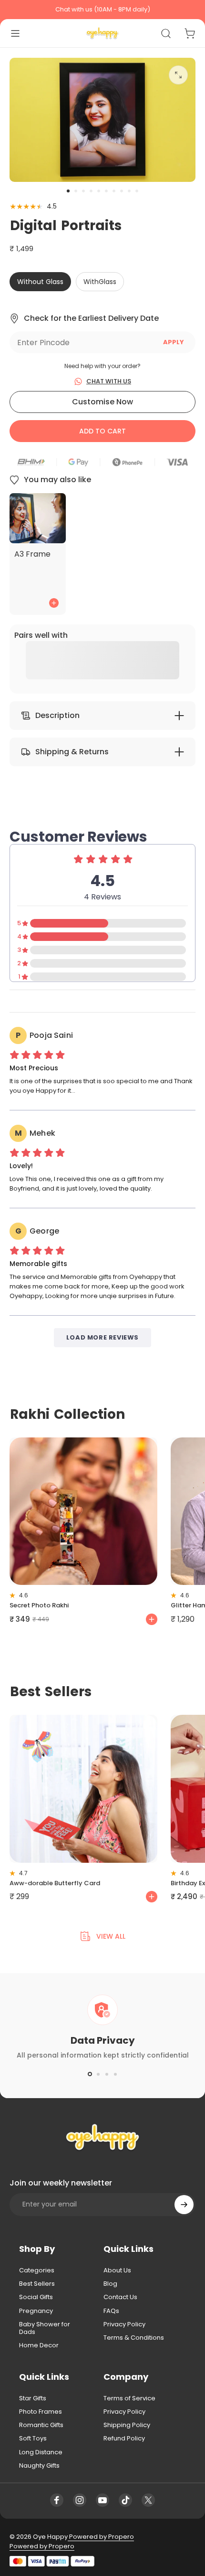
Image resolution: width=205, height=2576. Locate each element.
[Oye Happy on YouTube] (102, 2500)
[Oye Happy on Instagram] (80, 2500)
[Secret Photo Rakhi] (83, 1511)
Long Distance (41, 2452)
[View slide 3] (107, 2074)
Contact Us (120, 2297)
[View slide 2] (98, 2074)
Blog (110, 2284)
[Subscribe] (184, 2205)
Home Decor (39, 2345)
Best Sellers (37, 2284)
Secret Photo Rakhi (39, 1605)
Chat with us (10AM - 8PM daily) (103, 9)
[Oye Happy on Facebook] (57, 2500)
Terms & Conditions (134, 2338)
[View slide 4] (115, 2074)
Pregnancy (36, 2311)
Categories (37, 2270)
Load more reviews (102, 1337)
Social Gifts (36, 2297)
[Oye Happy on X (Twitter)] (148, 2500)
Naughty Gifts (39, 2466)
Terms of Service (129, 2398)
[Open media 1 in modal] (178, 75)
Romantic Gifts (41, 2425)
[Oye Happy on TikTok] (125, 2500)
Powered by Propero (101, 2537)
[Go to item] (68, 191)
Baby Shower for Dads (45, 2328)
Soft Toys (33, 2439)
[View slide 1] (90, 2074)
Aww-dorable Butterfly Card (55, 1883)
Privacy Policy (124, 2324)
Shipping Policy (127, 2425)
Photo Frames (41, 2412)
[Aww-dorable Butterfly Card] (83, 1789)
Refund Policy (124, 2439)
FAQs (111, 2311)
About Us (117, 2270)
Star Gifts (33, 2398)
